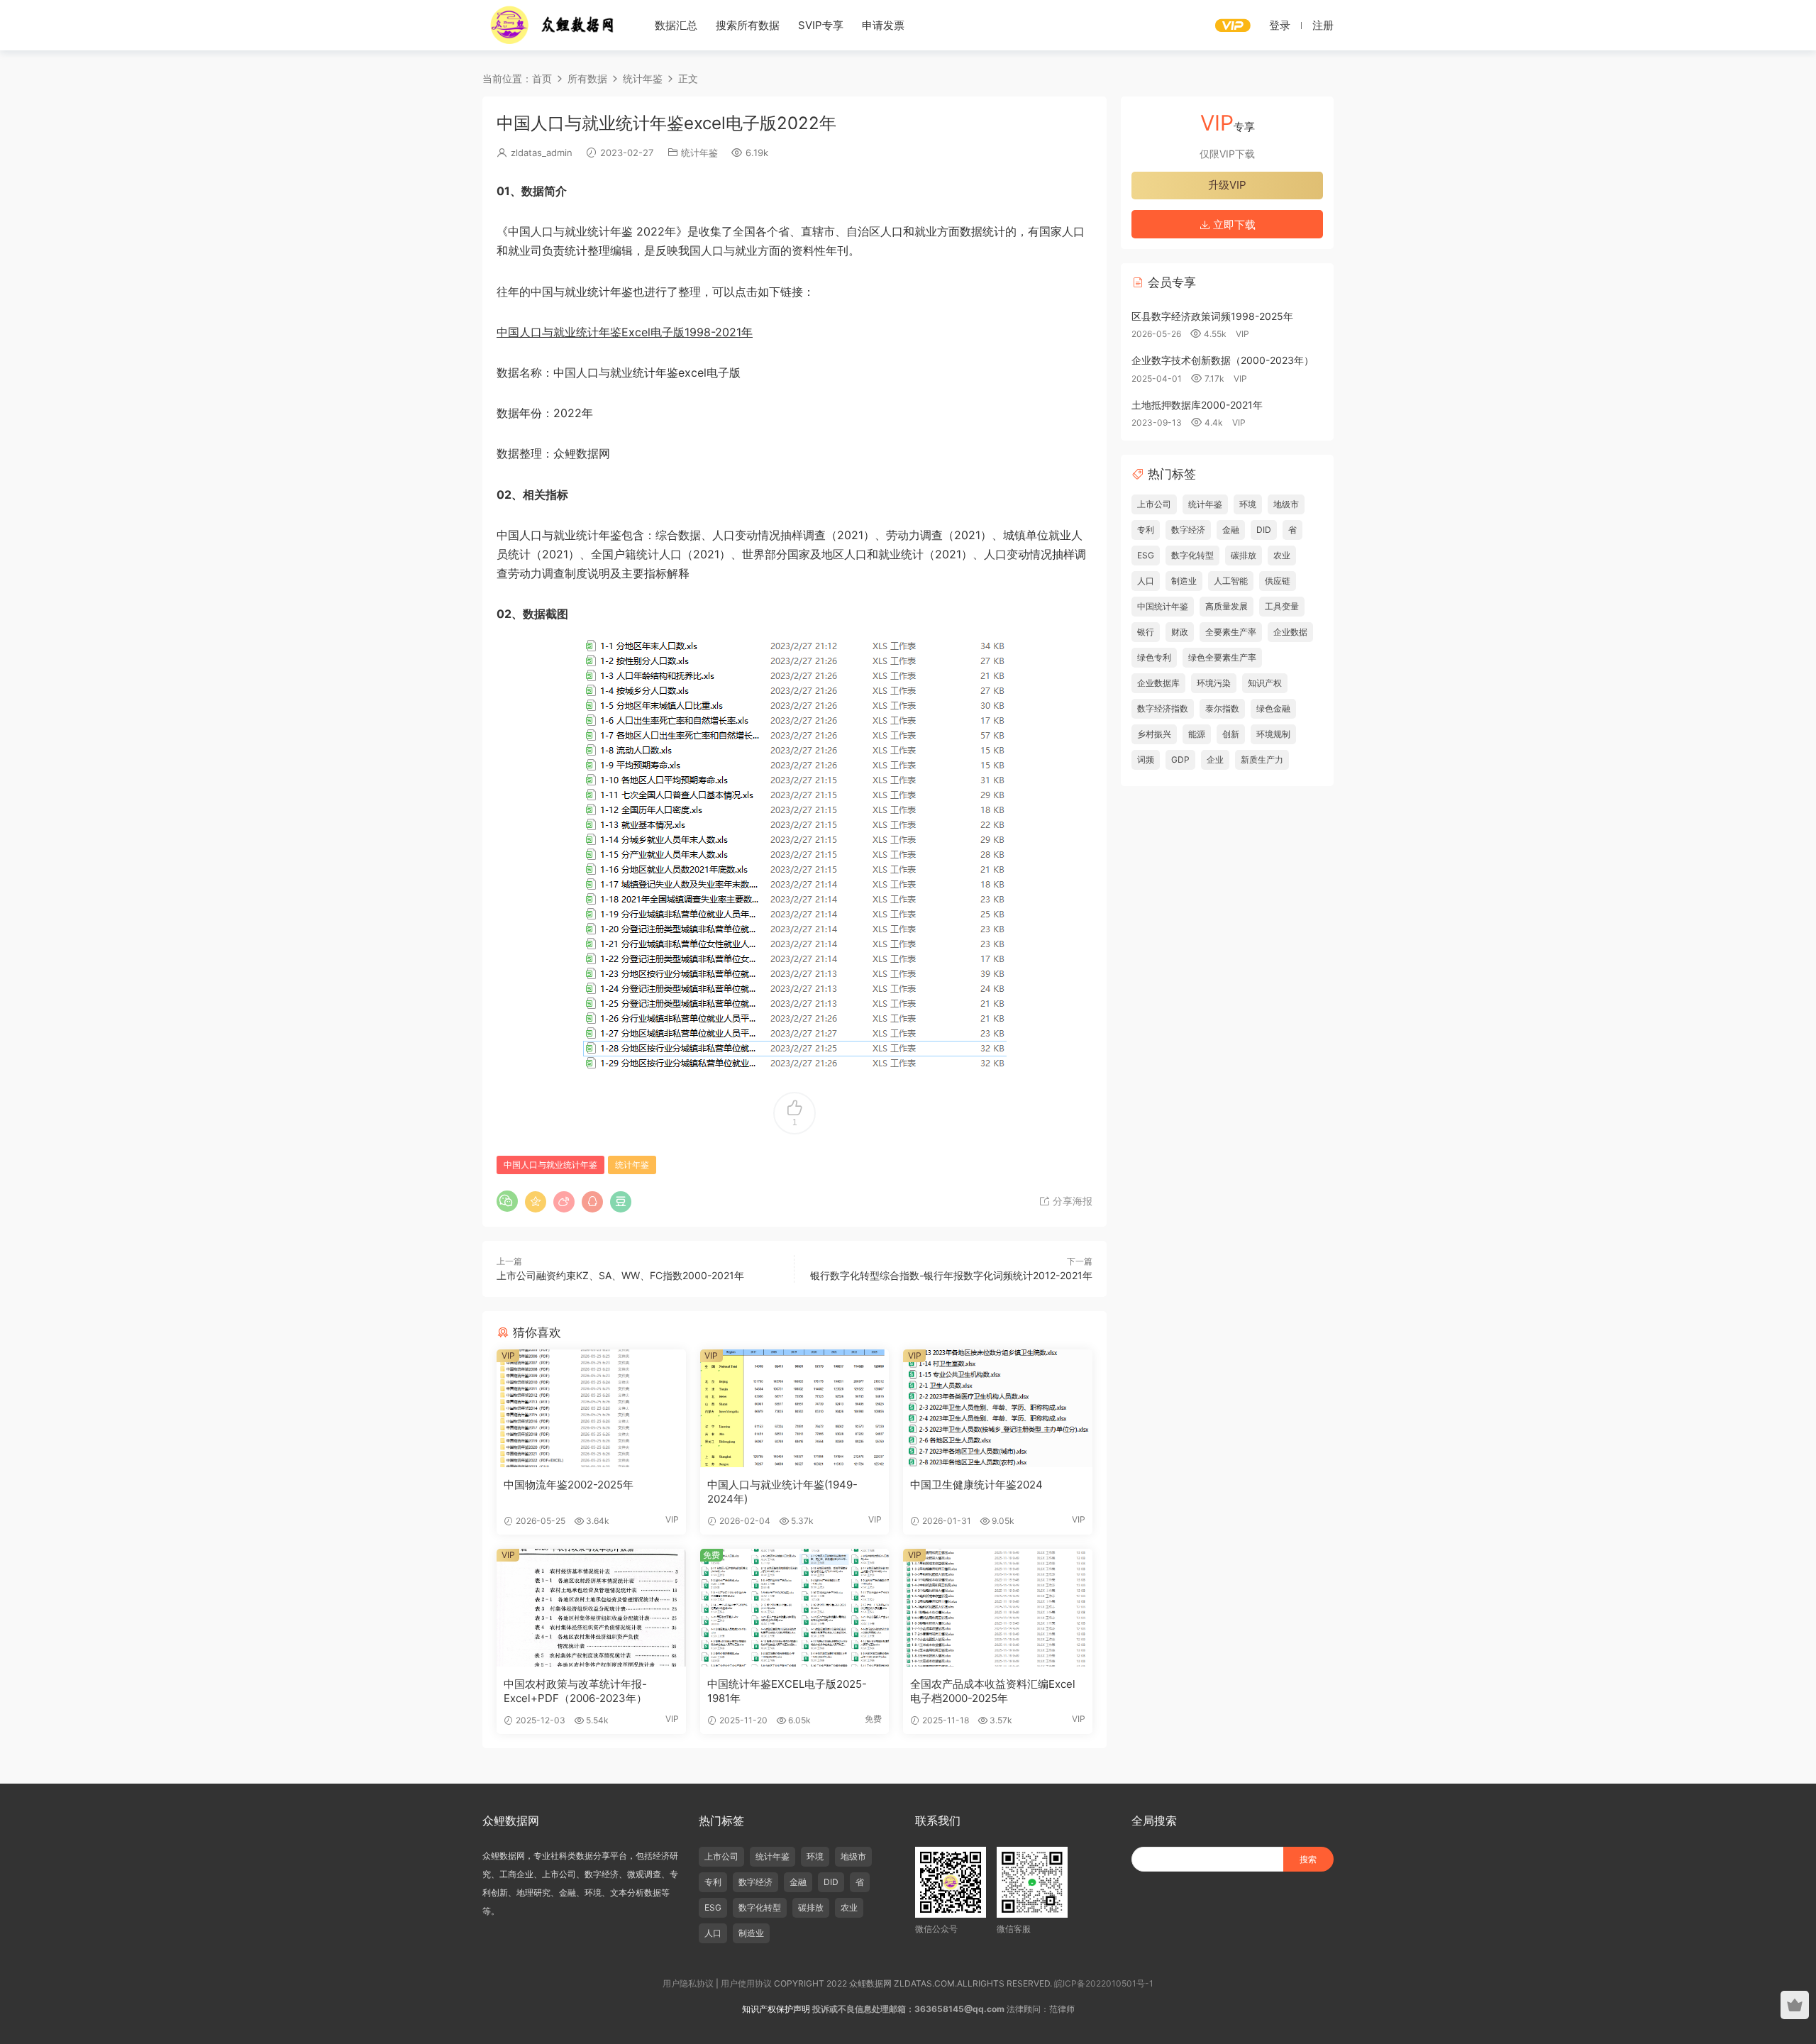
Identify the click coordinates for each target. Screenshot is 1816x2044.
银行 (1146, 632)
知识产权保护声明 (776, 2009)
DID (1264, 530)
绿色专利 (1154, 657)
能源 (1197, 734)
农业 (1282, 555)
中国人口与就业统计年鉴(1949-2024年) (782, 1492)
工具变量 (1282, 606)
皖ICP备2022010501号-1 (1104, 1983)
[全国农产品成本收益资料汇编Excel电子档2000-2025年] (998, 1608)
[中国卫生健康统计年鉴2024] (998, 1408)
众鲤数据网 (553, 25)
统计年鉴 (699, 153)
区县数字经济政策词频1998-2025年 (1212, 316)
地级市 (1286, 504)
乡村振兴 (1154, 734)
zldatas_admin (542, 153)
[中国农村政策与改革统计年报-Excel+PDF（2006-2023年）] (591, 1608)
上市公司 (1154, 504)
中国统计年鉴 (1163, 606)
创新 (1231, 734)
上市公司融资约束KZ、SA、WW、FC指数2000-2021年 (620, 1275)
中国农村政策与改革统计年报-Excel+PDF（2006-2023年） (575, 1691)
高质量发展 (1227, 606)
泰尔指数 (1222, 708)
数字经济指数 (1163, 708)
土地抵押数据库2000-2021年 (1197, 405)
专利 (1146, 530)
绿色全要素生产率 (1222, 657)
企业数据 (1290, 632)
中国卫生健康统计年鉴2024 (976, 1485)
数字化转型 (1192, 555)
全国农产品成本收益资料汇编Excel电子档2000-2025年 (993, 1691)
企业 (1215, 759)
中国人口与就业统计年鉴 (550, 1165)
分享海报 (1071, 1201)
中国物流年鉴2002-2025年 (569, 1485)
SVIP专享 (821, 25)
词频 (1146, 759)
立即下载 (1233, 225)
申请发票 (883, 25)
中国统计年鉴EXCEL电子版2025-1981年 (787, 1691)
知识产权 (1265, 683)
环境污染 (1214, 683)
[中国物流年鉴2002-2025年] (591, 1408)
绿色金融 (1273, 708)
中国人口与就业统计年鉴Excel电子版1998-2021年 (625, 332)
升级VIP (1227, 185)
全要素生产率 (1231, 632)
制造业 (1184, 581)
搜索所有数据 (748, 25)
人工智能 (1231, 581)
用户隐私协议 (688, 1983)
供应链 (1278, 581)
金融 (1231, 530)
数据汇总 (676, 25)
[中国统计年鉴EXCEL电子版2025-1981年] (795, 1608)
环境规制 (1273, 734)
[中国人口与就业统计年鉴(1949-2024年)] (795, 1408)
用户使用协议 (746, 1983)
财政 (1180, 632)
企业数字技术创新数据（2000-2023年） (1223, 360)
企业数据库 (1158, 683)
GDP (1180, 759)
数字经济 (1188, 530)
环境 (1248, 504)
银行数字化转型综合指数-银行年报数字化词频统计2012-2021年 (951, 1275)
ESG (1146, 555)
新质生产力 (1262, 759)
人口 (1146, 581)
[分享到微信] (507, 1201)
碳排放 (1244, 555)
